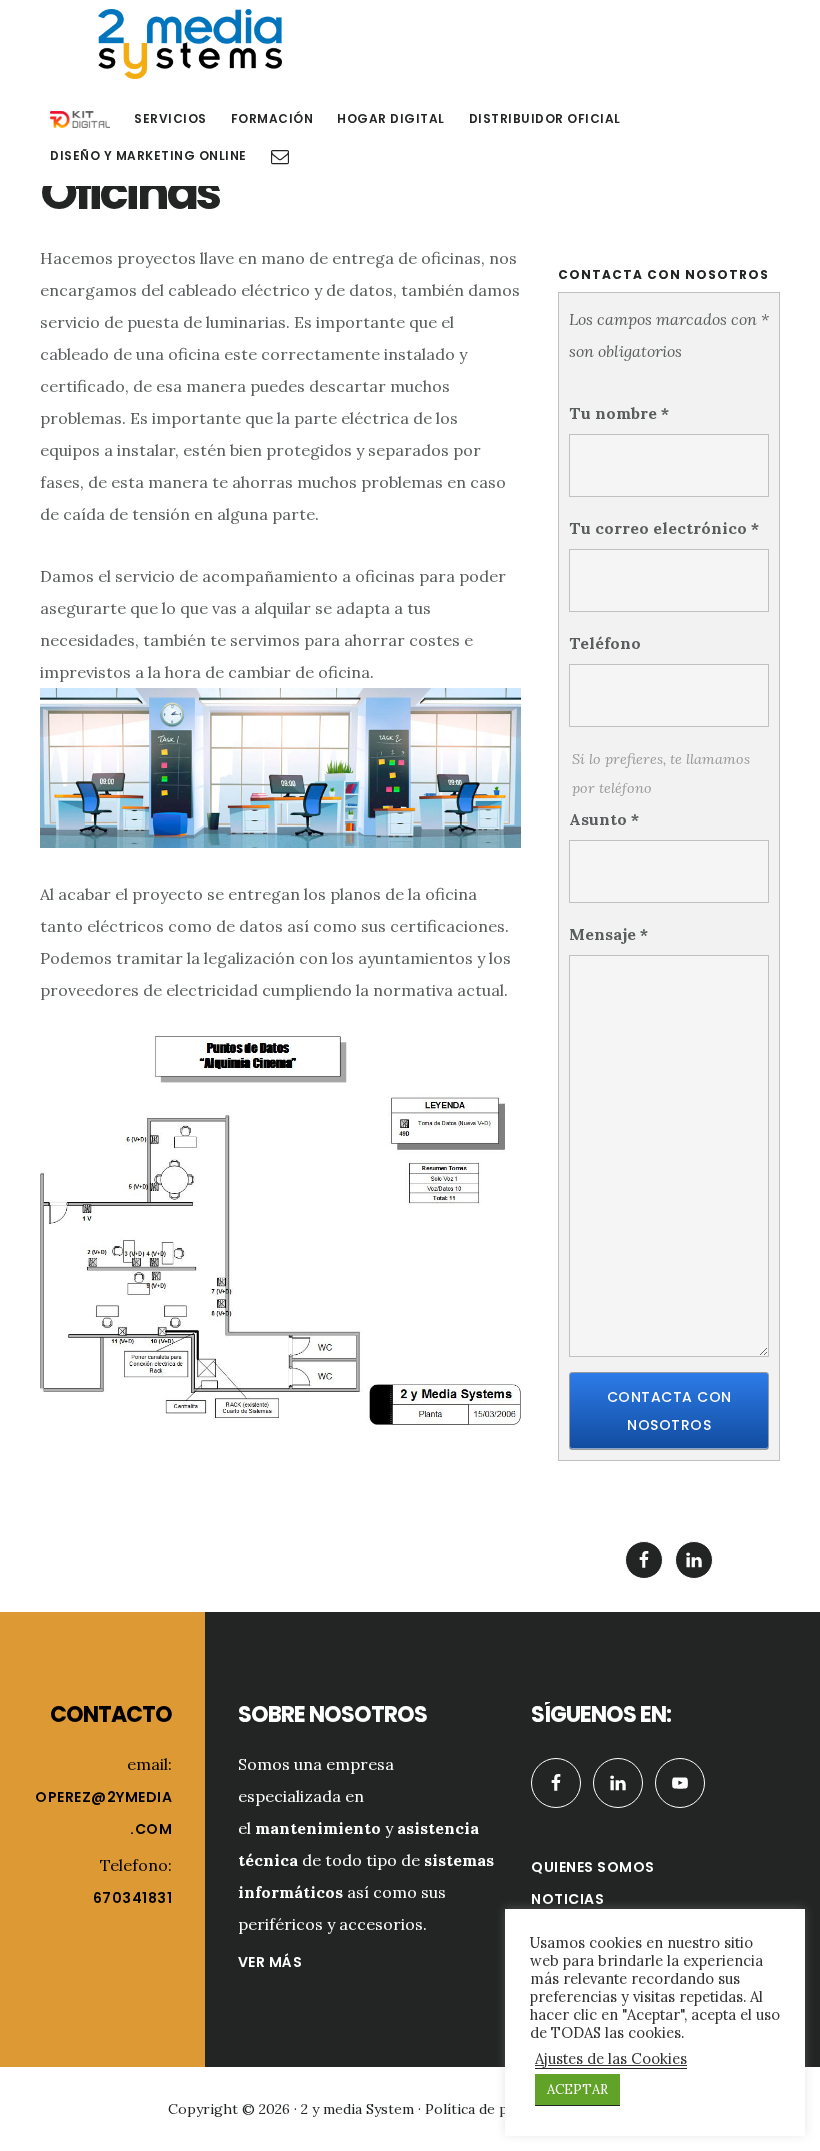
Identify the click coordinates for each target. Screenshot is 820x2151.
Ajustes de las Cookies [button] (611, 2059)
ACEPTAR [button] (577, 2089)
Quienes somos (593, 1867)
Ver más (270, 1962)
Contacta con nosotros (669, 1411)
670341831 (133, 1898)
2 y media (190, 44)
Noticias (567, 1899)
